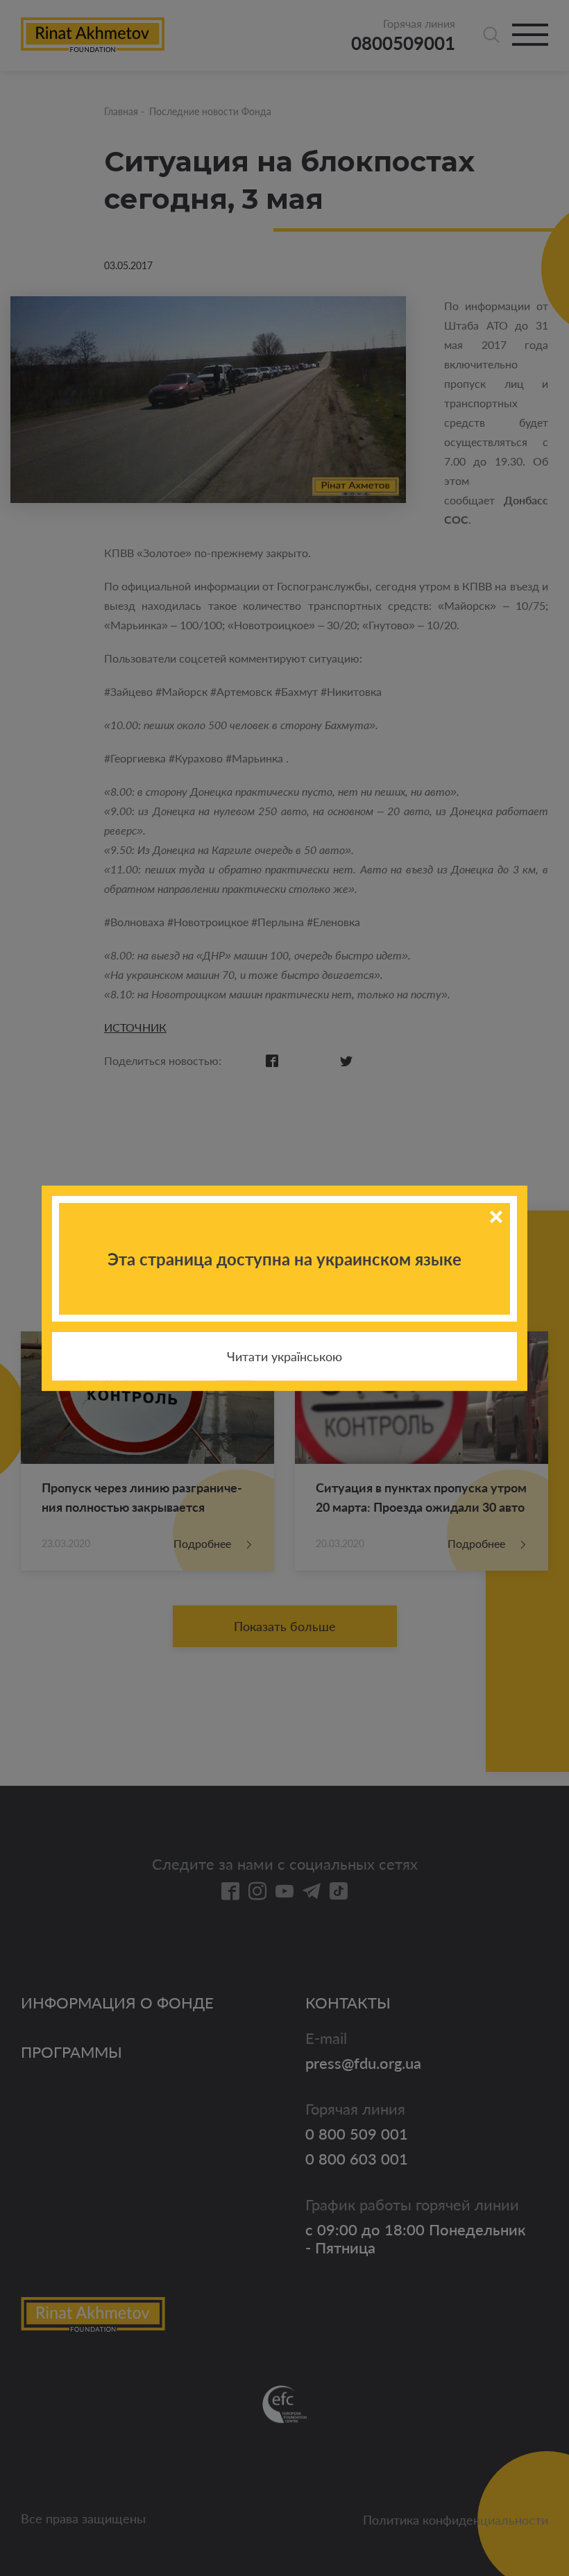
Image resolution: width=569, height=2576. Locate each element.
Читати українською (284, 1356)
